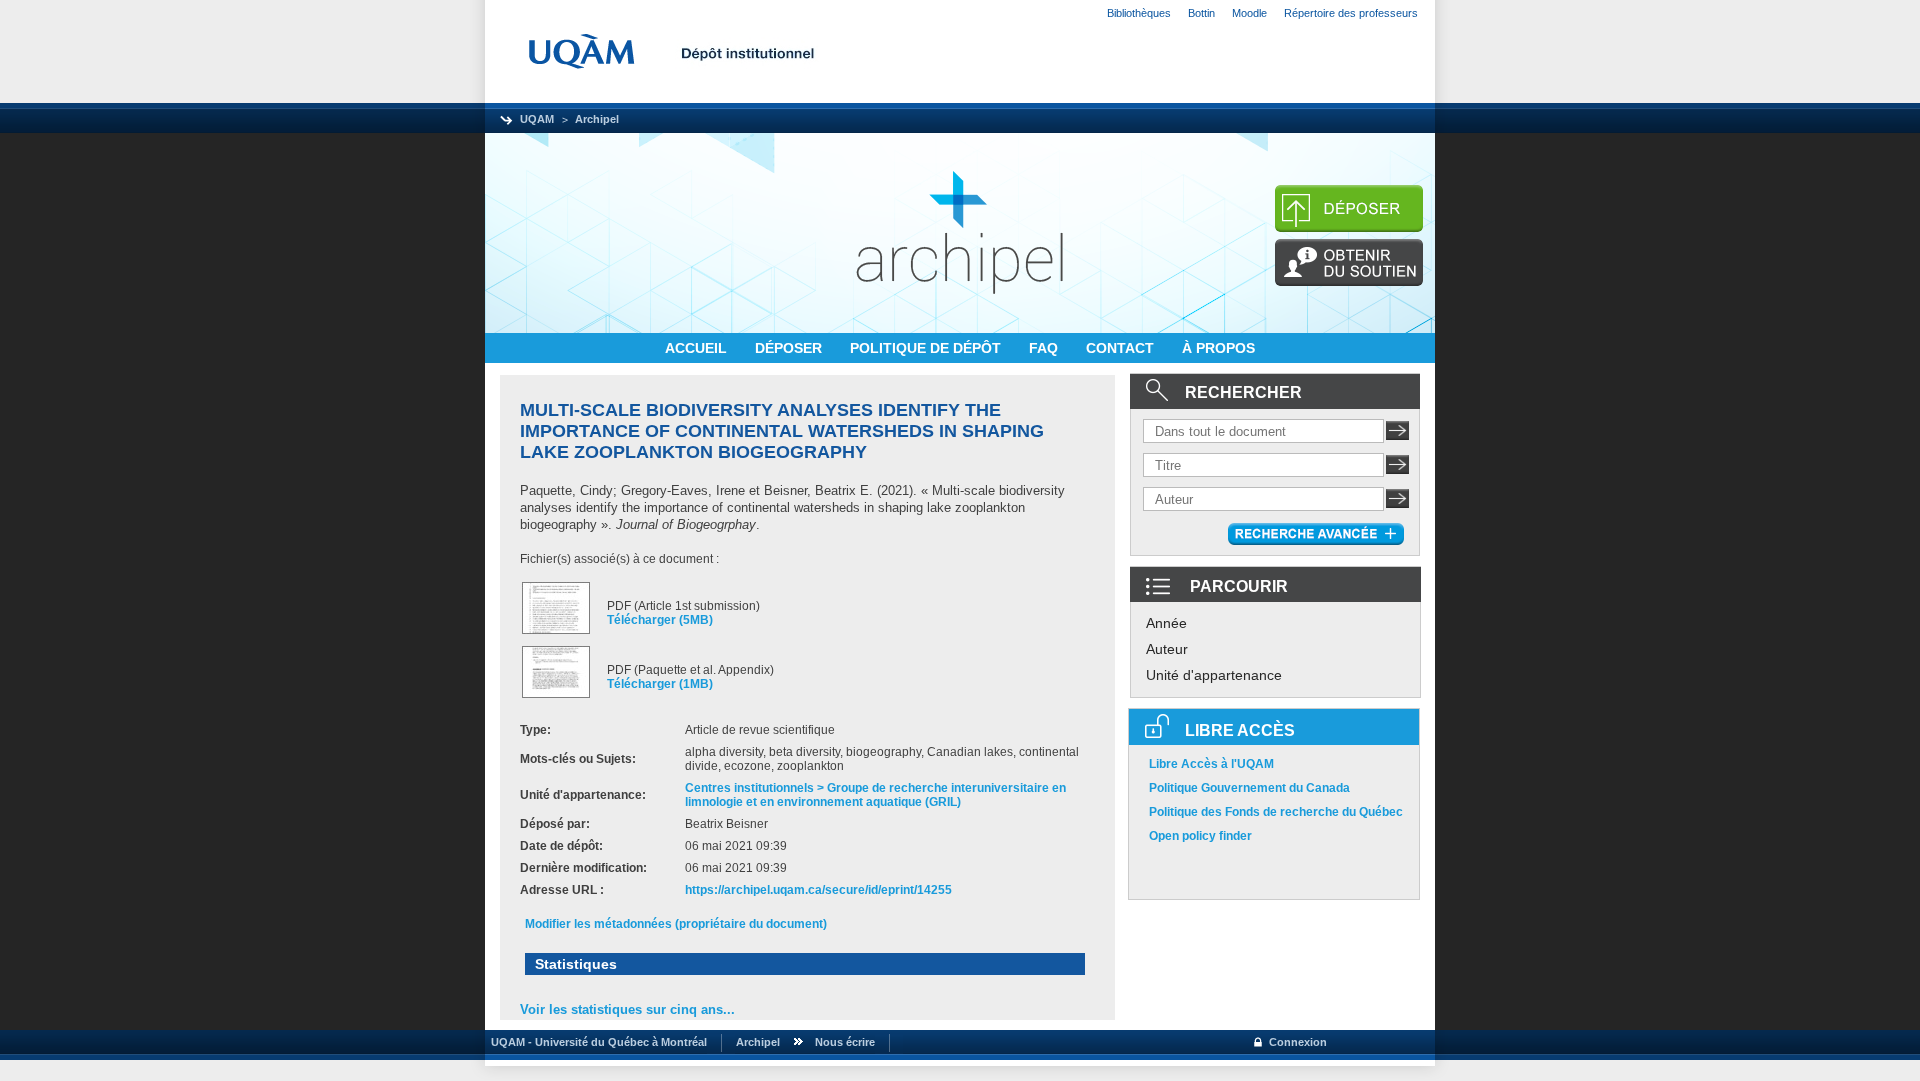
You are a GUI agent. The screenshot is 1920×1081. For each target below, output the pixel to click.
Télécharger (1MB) (660, 684)
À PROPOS (1218, 348)
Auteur (1167, 649)
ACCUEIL (698, 348)
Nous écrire (845, 1042)
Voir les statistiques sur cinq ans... (627, 1009)
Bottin (1201, 13)
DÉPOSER (790, 348)
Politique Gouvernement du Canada (1249, 788)
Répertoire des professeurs (1351, 13)
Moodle (1249, 13)
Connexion (1298, 1042)
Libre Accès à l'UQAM (1211, 764)
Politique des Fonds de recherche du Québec (1276, 812)
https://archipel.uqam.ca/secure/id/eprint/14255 (818, 890)
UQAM (537, 119)
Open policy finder (1200, 836)
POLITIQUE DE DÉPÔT (927, 348)
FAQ (1045, 348)
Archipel (597, 119)
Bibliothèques (1139, 13)
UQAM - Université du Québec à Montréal (596, 1042)
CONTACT (1122, 348)
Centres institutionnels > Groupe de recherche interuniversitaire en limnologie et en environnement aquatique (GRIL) (875, 795)
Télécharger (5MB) (660, 620)
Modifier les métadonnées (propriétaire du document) (676, 924)
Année (1166, 623)
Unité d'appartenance (1214, 675)
